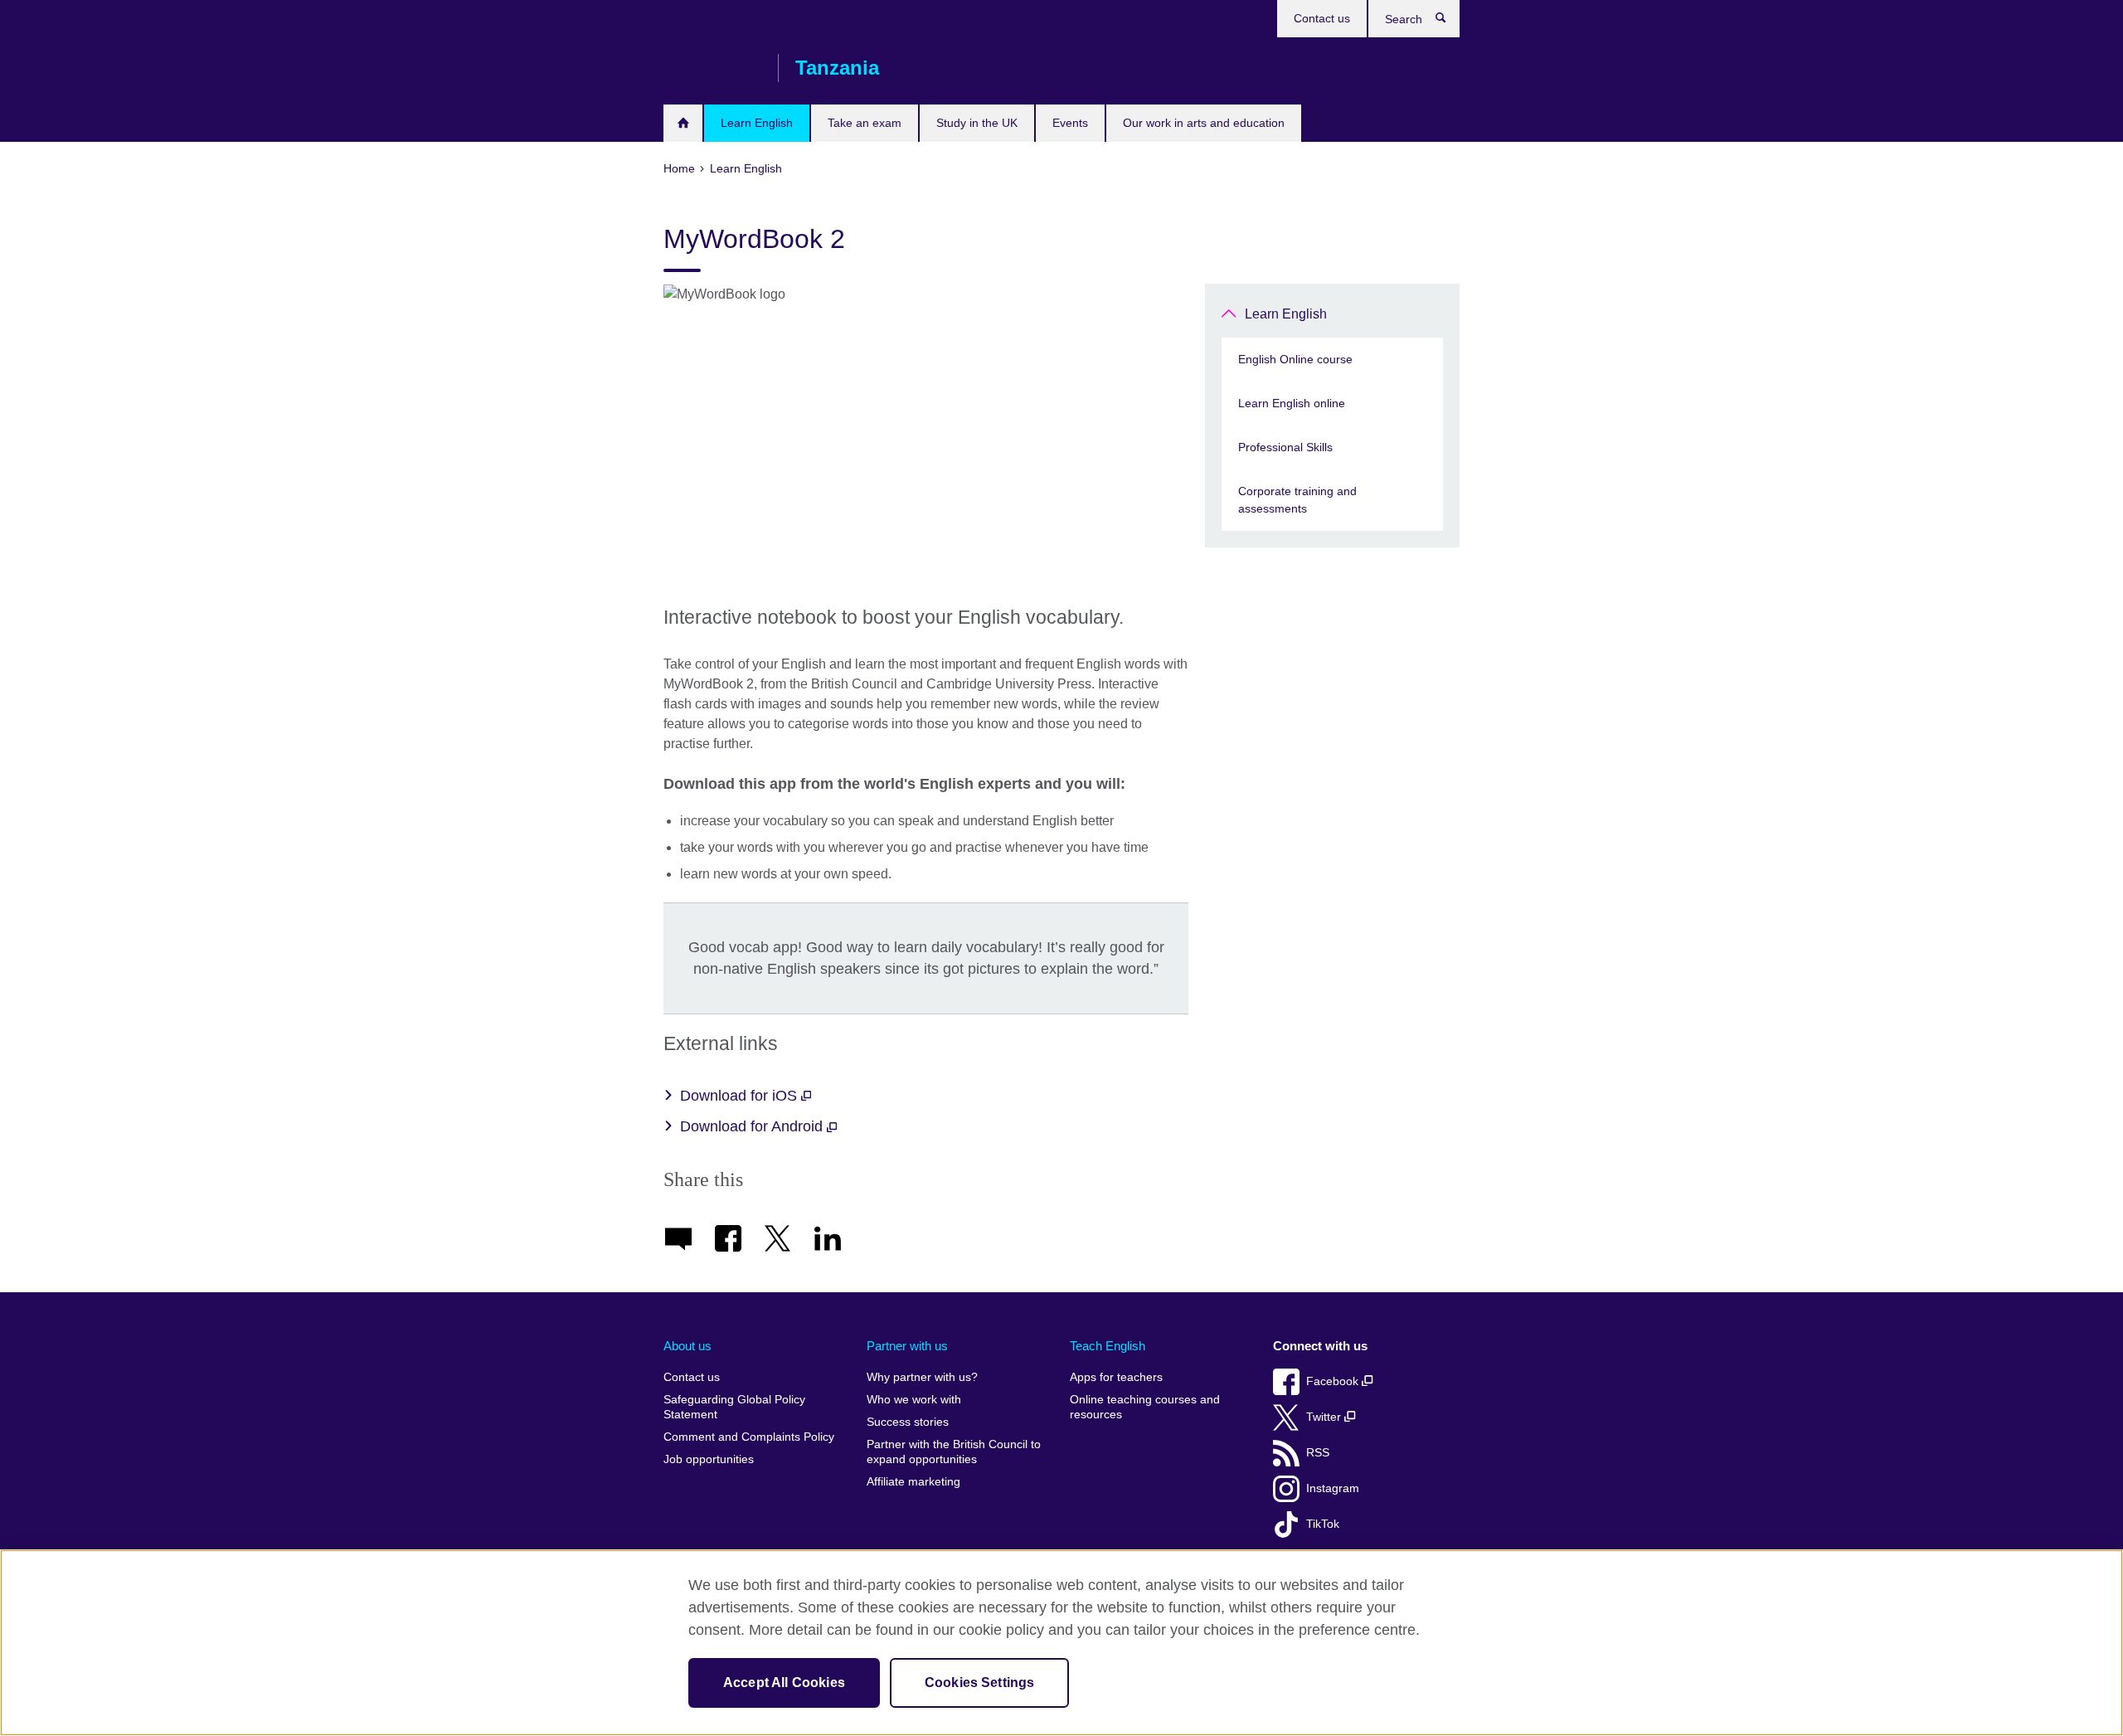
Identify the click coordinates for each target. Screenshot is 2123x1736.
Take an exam (865, 123)
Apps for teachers (1116, 1377)
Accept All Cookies (784, 1683)
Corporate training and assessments (1297, 500)
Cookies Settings (980, 1683)
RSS (1318, 1453)
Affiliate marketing (913, 1482)
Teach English (1108, 1346)
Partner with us (907, 1346)
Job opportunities (709, 1459)
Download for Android (753, 1126)
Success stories (908, 1422)
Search (1449, 22)
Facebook (1334, 1381)
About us (687, 1346)
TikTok (1323, 1524)
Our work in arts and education (1204, 123)
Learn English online (1292, 403)
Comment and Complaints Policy (749, 1437)
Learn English (757, 123)
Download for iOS (741, 1096)
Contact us (1322, 18)
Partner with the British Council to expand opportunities (954, 1452)
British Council (712, 68)
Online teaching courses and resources (1145, 1407)
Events (1070, 123)
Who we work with (914, 1400)
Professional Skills (1285, 447)
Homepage (683, 123)
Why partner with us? (922, 1377)
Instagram (1333, 1488)
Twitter (1325, 1417)
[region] (1061, 1643)
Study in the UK (977, 123)
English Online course (1295, 359)
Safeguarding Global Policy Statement (734, 1407)
